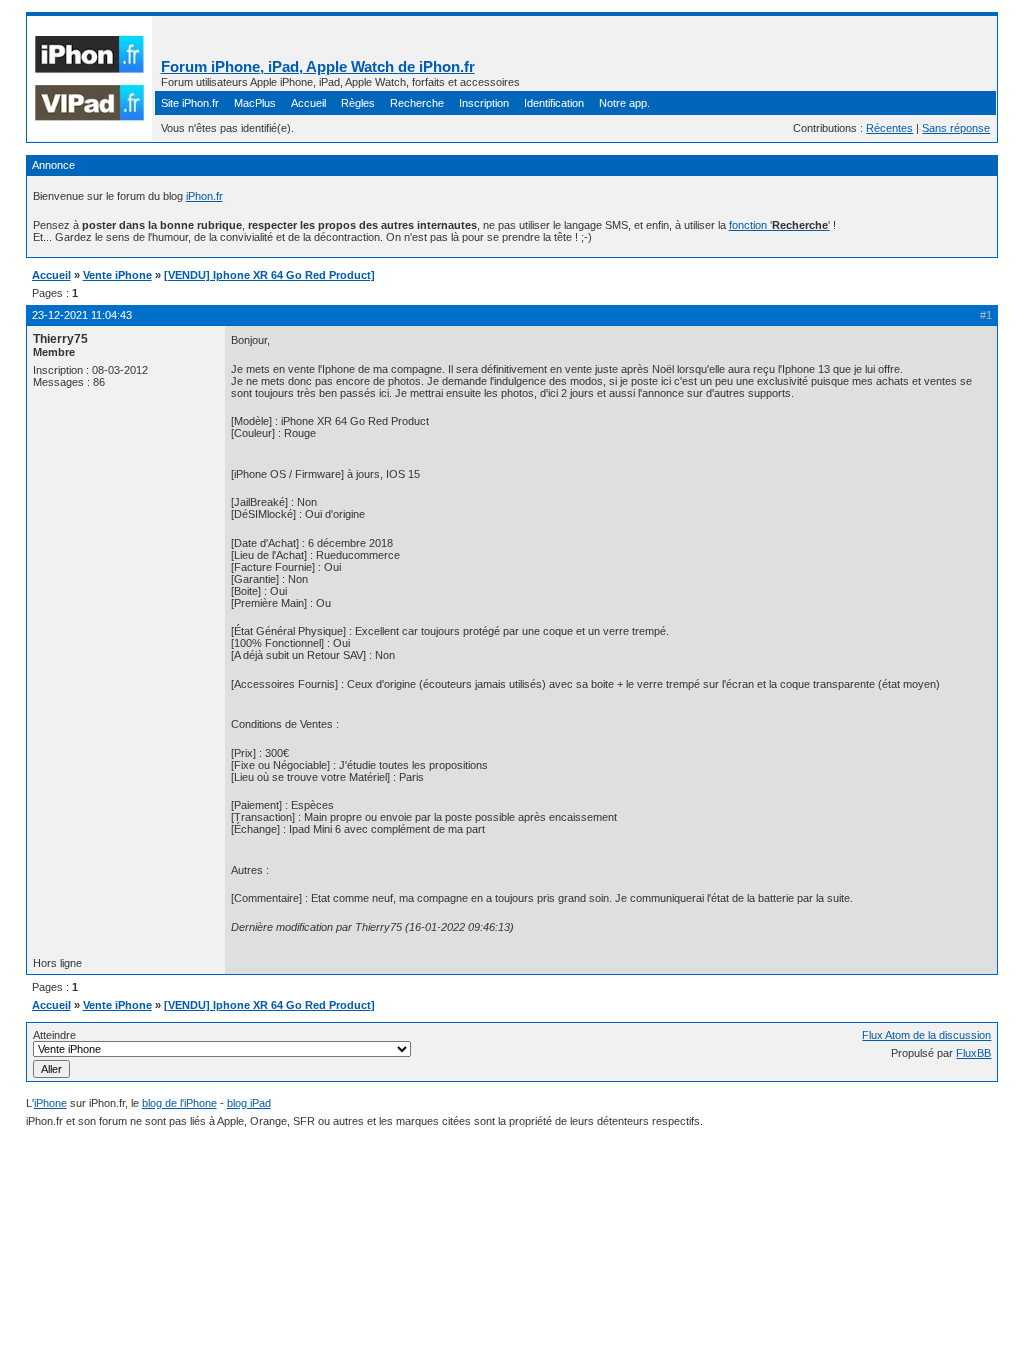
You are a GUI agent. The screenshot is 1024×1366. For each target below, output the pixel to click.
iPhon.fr (204, 196)
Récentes (889, 128)
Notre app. (624, 103)
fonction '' (779, 225)
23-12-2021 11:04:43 (82, 315)
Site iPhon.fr (190, 103)
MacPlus (255, 103)
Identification (554, 103)
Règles (358, 103)
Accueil (308, 103)
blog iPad (249, 1103)
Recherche (417, 103)
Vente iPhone (117, 275)
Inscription (484, 103)
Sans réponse (956, 128)
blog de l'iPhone (179, 1103)
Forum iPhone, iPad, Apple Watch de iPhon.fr (318, 66)
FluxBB (973, 1053)
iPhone (50, 1103)
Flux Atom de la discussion (926, 1035)
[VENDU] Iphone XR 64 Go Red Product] (269, 275)
